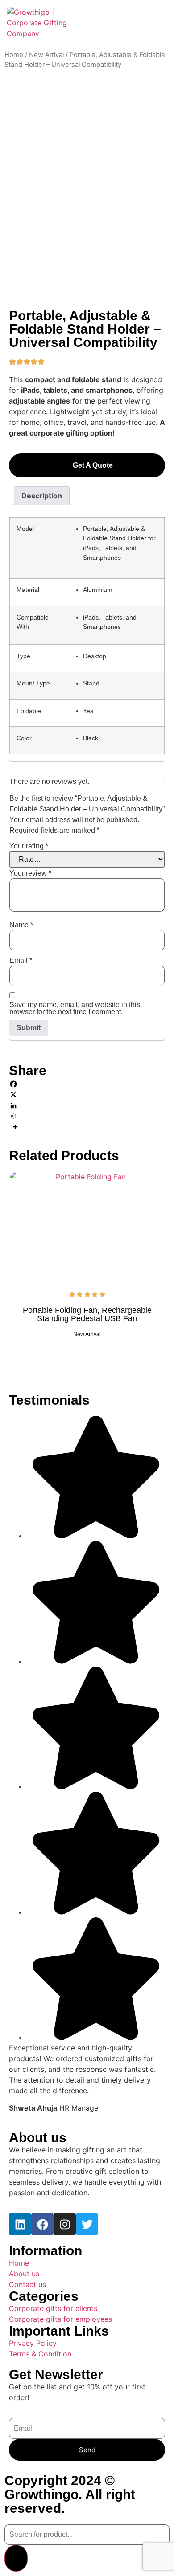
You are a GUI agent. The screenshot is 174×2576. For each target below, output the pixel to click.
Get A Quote (93, 465)
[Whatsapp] (87, 1116)
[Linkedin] (87, 1105)
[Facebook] (87, 1084)
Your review (30, 873)
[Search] (16, 2558)
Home (14, 55)
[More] (87, 1127)
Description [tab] (42, 496)
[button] (159, 23)
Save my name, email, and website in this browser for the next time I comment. (75, 1008)
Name (21, 925)
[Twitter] (87, 2224)
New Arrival (46, 55)
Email (21, 961)
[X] (87, 1095)
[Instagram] (65, 2224)
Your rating (29, 846)
